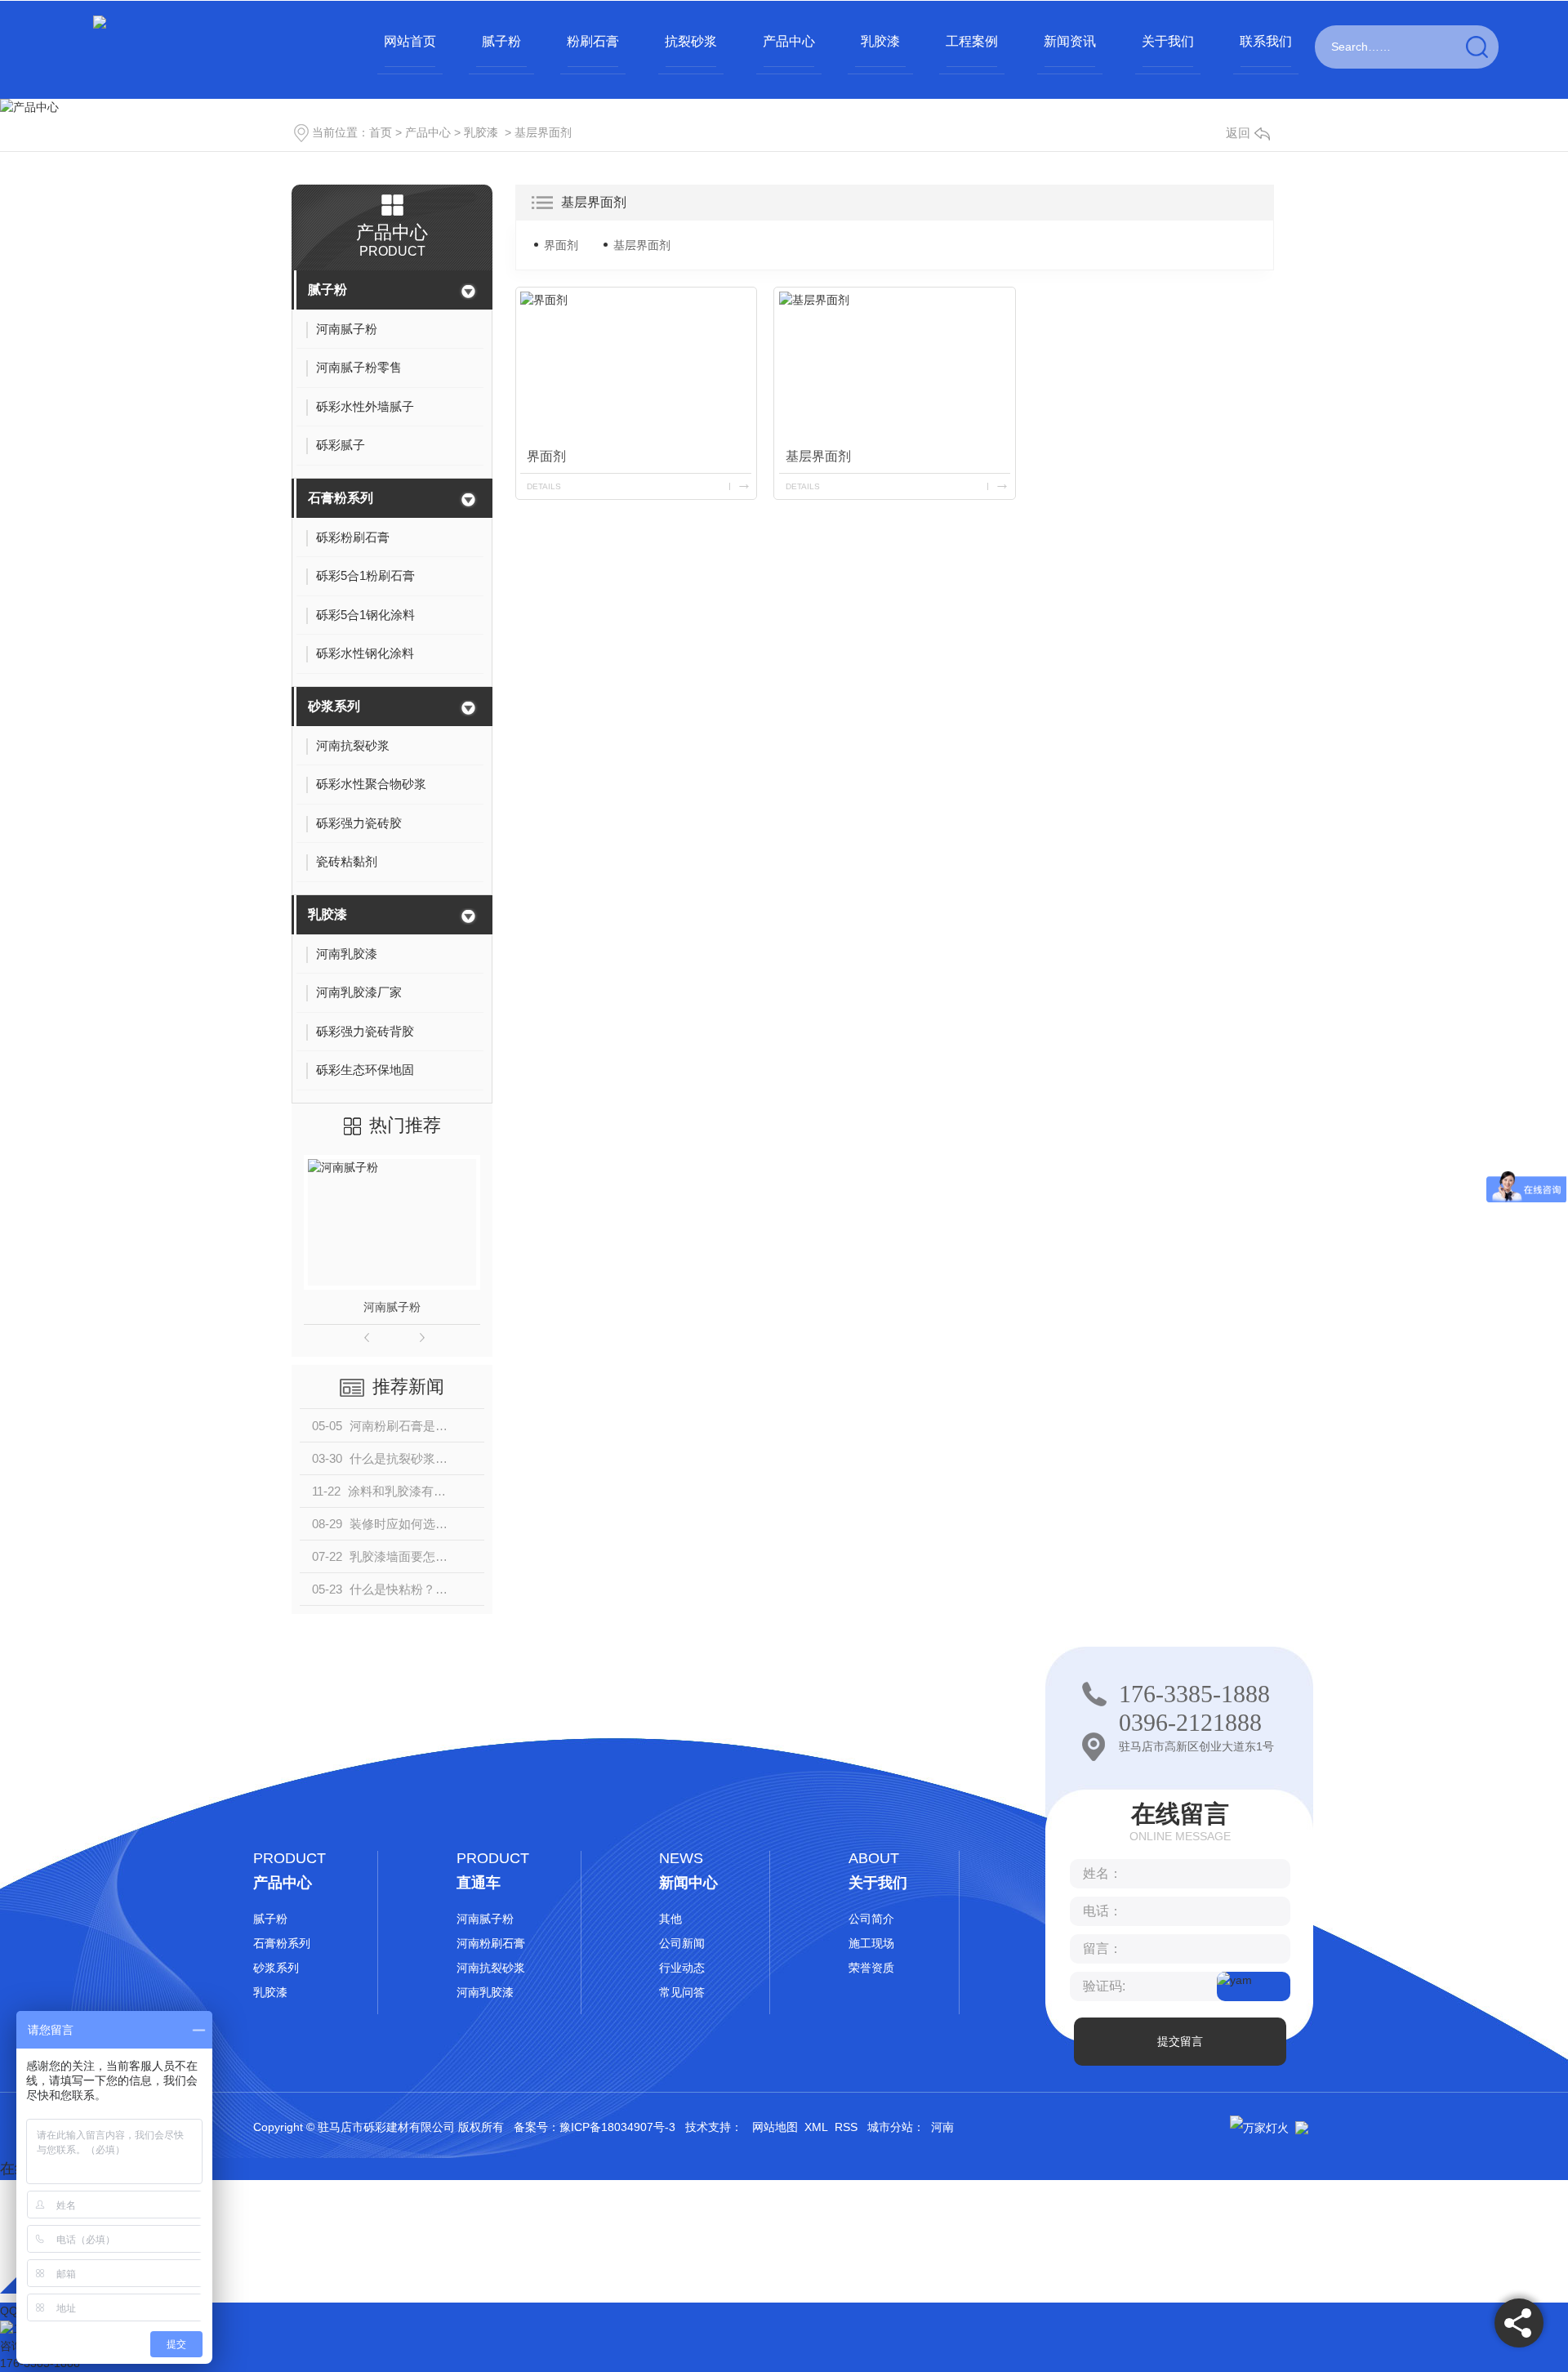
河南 (942, 2127)
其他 (670, 1919)
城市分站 (890, 2127)
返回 (1238, 133)
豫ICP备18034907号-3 (617, 2127)
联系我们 (1266, 41)
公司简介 (871, 1919)
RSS (846, 2127)
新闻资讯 (1070, 41)
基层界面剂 (543, 132)
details (544, 486)
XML (816, 2127)
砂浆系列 (334, 706)
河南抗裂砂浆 (491, 1968)
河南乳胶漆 (485, 1992)
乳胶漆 (880, 41)
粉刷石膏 (593, 41)
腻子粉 (501, 41)
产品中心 (789, 41)
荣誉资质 (871, 1968)
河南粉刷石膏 (491, 1943)
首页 (381, 132)
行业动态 (682, 1968)
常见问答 (682, 1992)
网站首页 (410, 41)
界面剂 (561, 245)
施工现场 (871, 1943)
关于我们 (1168, 41)
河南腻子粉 (392, 1307)
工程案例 (972, 41)
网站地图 (775, 2127)
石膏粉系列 (341, 498)
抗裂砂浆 (691, 41)
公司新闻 (682, 1943)
